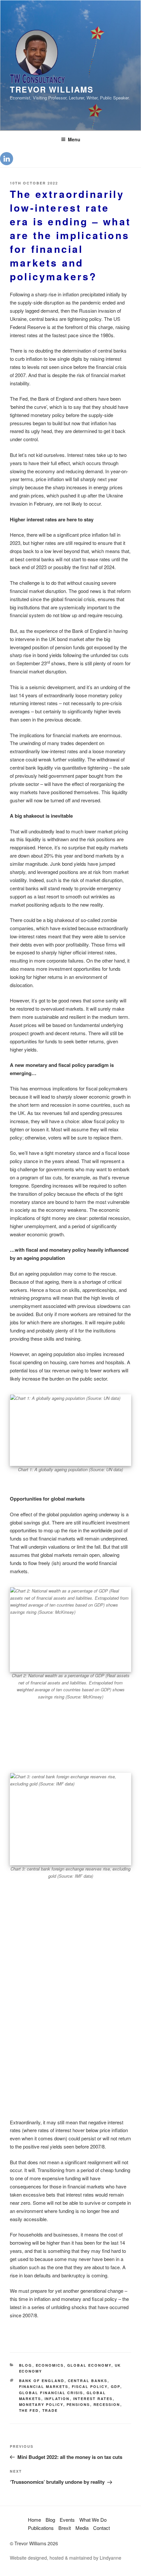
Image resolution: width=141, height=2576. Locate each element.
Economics (50, 2365)
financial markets (44, 2386)
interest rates (93, 2399)
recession (107, 2404)
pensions (78, 2404)
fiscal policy (90, 2386)
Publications (41, 2528)
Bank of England (42, 2381)
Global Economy (89, 2365)
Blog (26, 2365)
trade (50, 2410)
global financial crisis (51, 2393)
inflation (57, 2399)
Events (67, 2520)
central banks (88, 2381)
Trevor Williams (52, 89)
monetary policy (41, 2404)
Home (34, 2520)
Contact (101, 2528)
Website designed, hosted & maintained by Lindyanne (66, 2558)
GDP (116, 2386)
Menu (74, 139)
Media (82, 2528)
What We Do (93, 2520)
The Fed (29, 2410)
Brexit (65, 2528)
